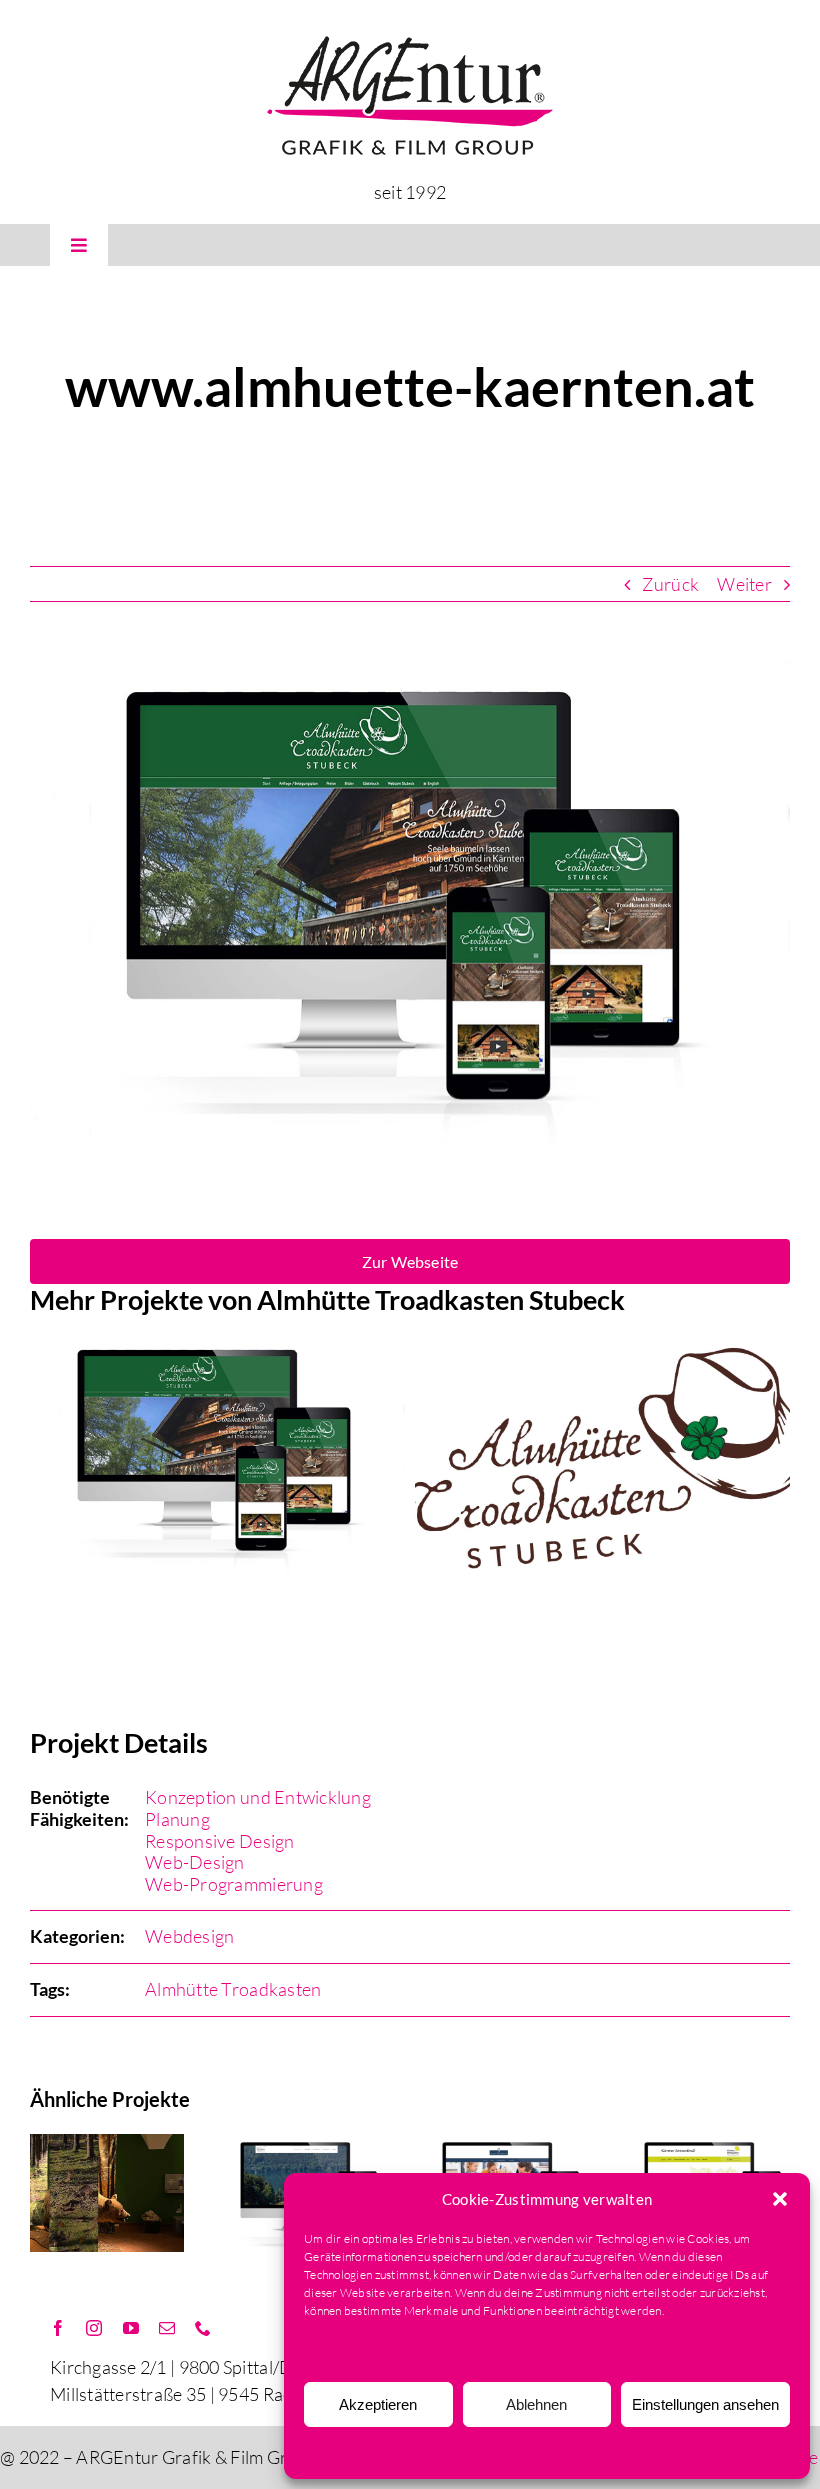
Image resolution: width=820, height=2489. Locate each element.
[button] (780, 2199)
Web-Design (195, 1862)
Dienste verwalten (362, 2350)
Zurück (670, 584)
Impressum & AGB (660, 2452)
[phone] (203, 2328)
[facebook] (58, 2328)
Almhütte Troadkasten (233, 1989)
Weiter (744, 584)
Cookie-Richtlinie (429, 2452)
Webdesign (189, 1936)
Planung (177, 1819)
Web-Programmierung (234, 1884)
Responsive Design (220, 1841)
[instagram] (94, 2328)
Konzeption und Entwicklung (258, 1797)
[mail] (167, 2328)
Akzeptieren (378, 2404)
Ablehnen (536, 2404)
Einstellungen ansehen (705, 2404)
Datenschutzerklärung (543, 2452)
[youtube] (131, 2328)
